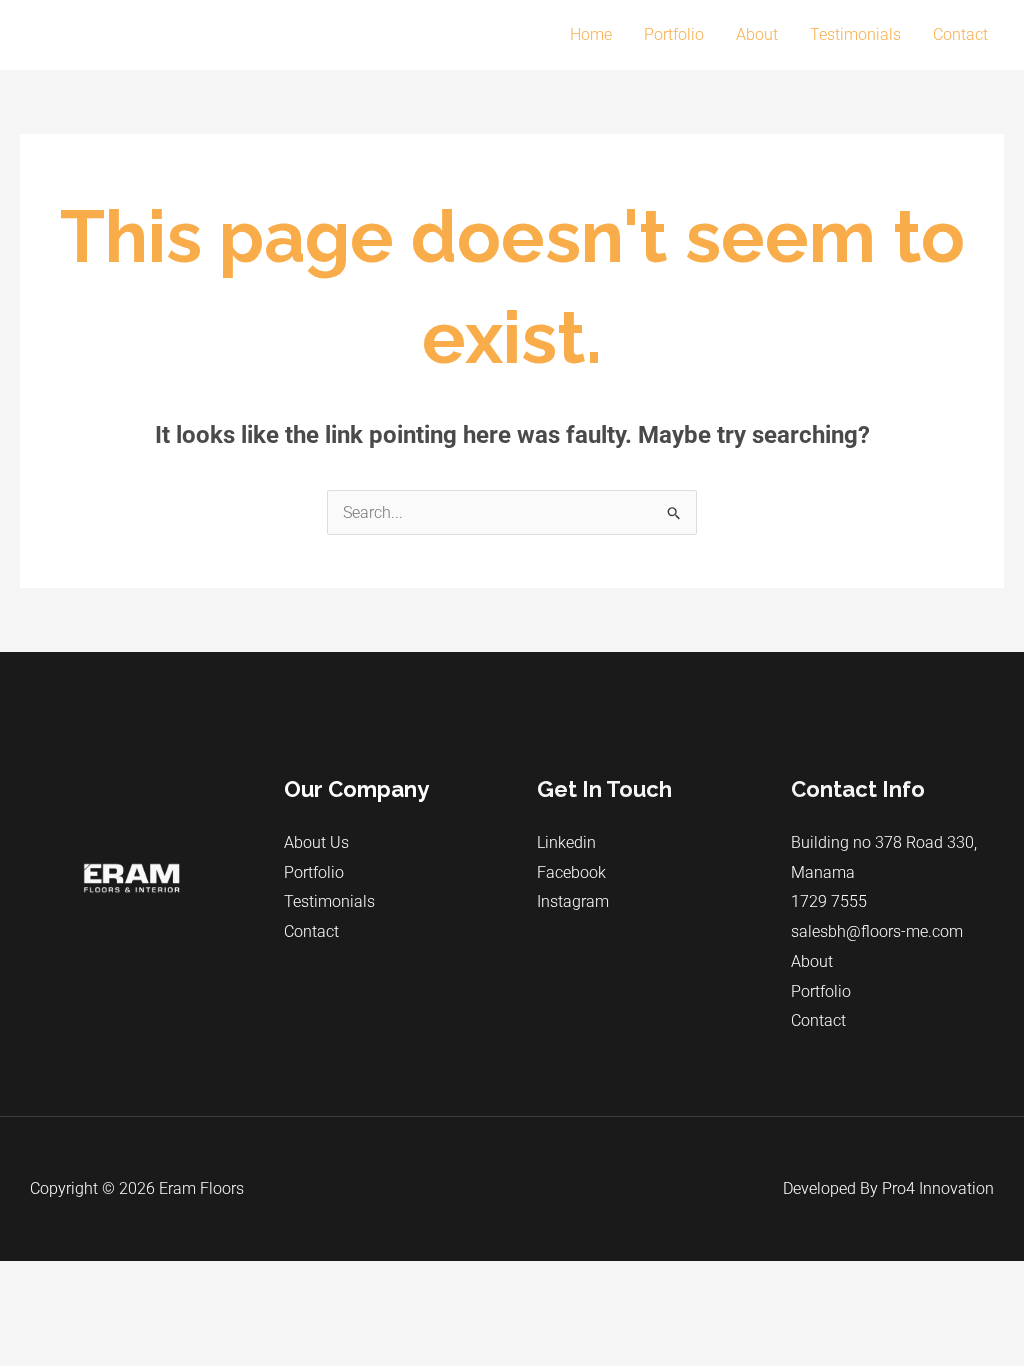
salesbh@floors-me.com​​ (877, 931)
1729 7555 (829, 901)
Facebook (571, 872)
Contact (960, 34)
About (757, 34)
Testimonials (855, 34)
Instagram (573, 901)
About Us (316, 842)
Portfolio (674, 34)
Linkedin (566, 842)
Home (591, 34)
